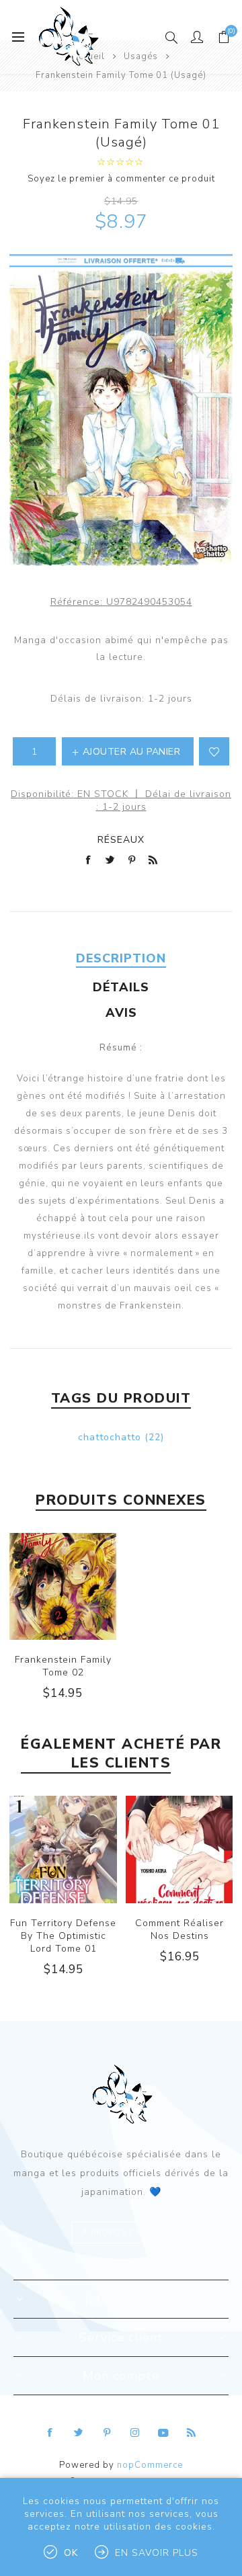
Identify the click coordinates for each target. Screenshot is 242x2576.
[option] (64, 1897)
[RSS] (192, 2433)
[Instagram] (135, 2433)
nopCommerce (150, 2465)
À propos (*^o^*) (121, 2233)
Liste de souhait (214, 751)
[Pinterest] (107, 2433)
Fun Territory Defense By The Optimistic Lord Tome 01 (63, 1936)
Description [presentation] (121, 958)
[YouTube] (163, 2433)
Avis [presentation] (121, 1013)
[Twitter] (79, 2433)
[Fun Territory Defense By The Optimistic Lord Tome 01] (63, 1850)
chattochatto (110, 1437)
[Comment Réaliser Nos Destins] (179, 1850)
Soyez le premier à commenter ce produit (121, 179)
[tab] (121, 958)
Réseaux (121, 840)
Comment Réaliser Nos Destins (179, 1929)
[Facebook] (50, 2433)
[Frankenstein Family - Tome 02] (63, 1586)
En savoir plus (157, 2553)
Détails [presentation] (121, 987)
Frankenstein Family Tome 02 (63, 1666)
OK (71, 2553)
